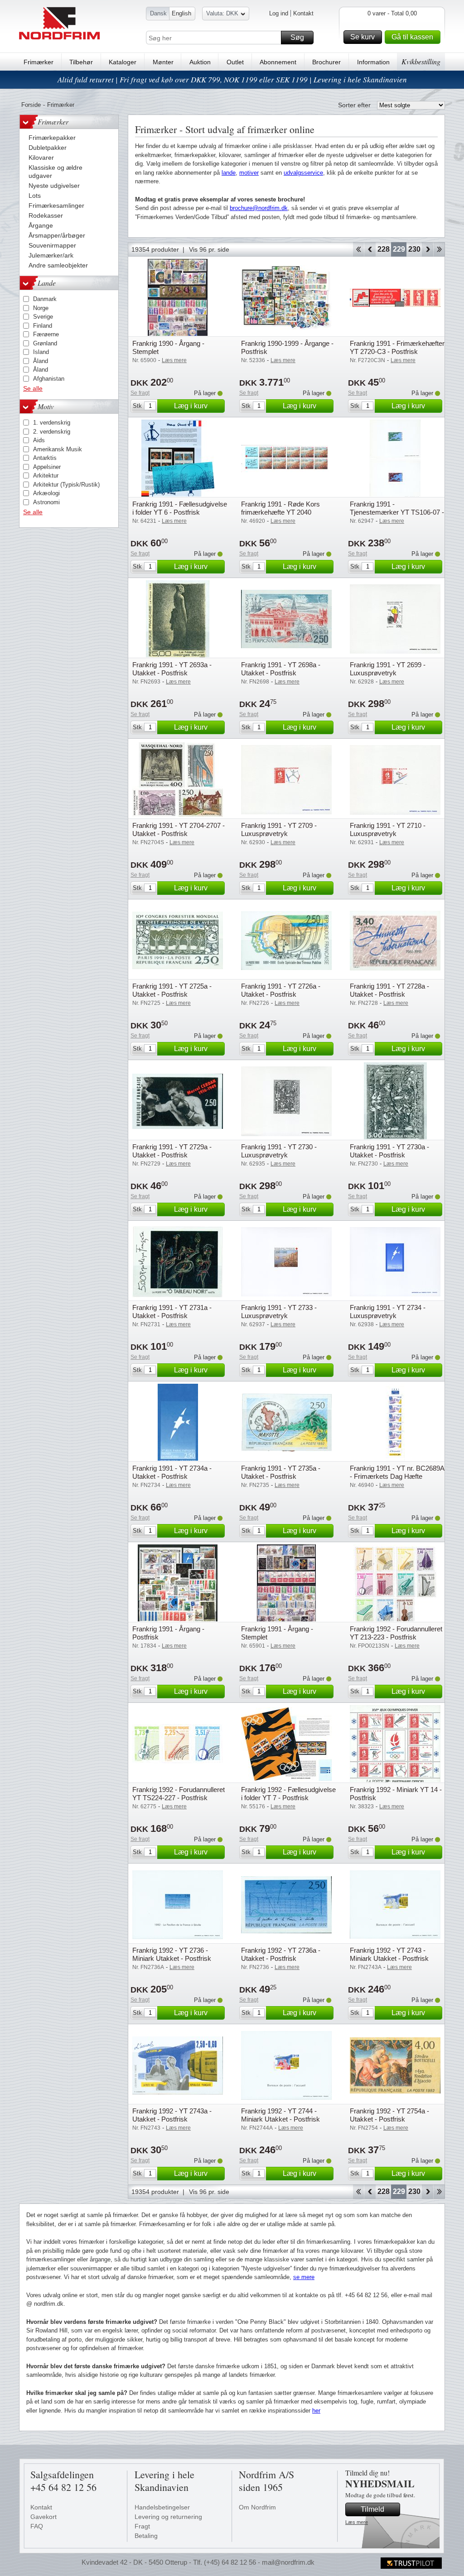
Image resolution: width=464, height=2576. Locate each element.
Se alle (33, 388)
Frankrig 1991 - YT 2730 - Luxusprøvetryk (279, 1151)
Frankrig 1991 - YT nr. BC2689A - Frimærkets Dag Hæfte (397, 1472)
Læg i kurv (191, 406)
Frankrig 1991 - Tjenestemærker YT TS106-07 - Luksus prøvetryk (397, 512)
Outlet (235, 62)
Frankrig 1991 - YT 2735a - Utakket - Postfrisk (281, 1472)
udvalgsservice (303, 173)
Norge (41, 308)
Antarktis (45, 458)
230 (414, 249)
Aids (39, 440)
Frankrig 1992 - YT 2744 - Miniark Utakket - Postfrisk (280, 2115)
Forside (31, 105)
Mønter (163, 62)
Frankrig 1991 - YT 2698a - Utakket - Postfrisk (281, 669)
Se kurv (362, 37)
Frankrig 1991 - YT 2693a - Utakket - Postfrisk (172, 669)
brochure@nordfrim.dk (259, 208)
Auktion (200, 62)
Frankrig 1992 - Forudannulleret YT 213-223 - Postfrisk (396, 1633)
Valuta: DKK (222, 13)
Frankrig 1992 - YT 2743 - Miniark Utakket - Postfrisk (389, 1954)
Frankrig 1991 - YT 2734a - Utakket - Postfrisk (172, 1472)
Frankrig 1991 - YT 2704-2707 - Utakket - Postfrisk (179, 829)
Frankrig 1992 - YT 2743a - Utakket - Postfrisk (172, 2115)
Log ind (279, 13)
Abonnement (278, 62)
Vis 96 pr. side (209, 249)
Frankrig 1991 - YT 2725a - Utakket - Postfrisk (172, 990)
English (181, 13)
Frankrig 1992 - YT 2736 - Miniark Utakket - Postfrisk (172, 1954)
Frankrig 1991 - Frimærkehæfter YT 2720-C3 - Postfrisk (397, 347)
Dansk (158, 13)
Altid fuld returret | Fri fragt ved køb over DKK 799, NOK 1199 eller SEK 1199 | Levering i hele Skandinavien (232, 79)
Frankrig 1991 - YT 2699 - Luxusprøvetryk (388, 669)
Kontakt (303, 13)
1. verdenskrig (52, 423)
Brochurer (326, 62)
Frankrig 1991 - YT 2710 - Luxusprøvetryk (388, 829)
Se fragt (140, 393)
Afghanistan (49, 379)
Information (373, 62)
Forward (428, 249)
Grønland (45, 343)
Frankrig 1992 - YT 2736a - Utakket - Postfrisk (281, 1954)
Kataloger (123, 62)
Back (370, 249)
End (439, 249)
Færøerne (46, 334)
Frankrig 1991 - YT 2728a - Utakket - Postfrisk (389, 990)
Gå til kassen (412, 37)
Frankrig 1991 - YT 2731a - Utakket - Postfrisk (172, 1312)
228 (384, 249)
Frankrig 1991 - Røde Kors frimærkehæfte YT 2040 (280, 508)
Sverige (43, 317)
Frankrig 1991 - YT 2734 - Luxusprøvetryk (388, 1312)
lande (229, 173)
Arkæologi (46, 493)
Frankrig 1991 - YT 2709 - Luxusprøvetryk (279, 829)
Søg (297, 37)
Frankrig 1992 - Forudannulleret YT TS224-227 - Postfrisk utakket (179, 1798)
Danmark (45, 299)
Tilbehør (81, 62)
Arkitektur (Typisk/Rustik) (66, 485)
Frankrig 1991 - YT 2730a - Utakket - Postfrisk (389, 1151)
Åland (41, 361)
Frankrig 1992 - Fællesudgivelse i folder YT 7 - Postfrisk (288, 1794)
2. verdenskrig (52, 432)
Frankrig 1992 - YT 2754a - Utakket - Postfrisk (389, 2115)
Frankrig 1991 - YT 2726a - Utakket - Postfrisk (281, 990)
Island (41, 352)
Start (358, 249)
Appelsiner (47, 467)
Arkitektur (46, 476)
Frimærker (39, 62)
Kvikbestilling (421, 61)
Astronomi (46, 502)
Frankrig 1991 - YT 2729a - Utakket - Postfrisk (172, 1151)
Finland (43, 326)
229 (399, 249)
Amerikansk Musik (58, 449)
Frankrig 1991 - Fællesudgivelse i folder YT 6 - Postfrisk (180, 508)
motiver (249, 173)
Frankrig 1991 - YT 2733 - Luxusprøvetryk (279, 1312)
